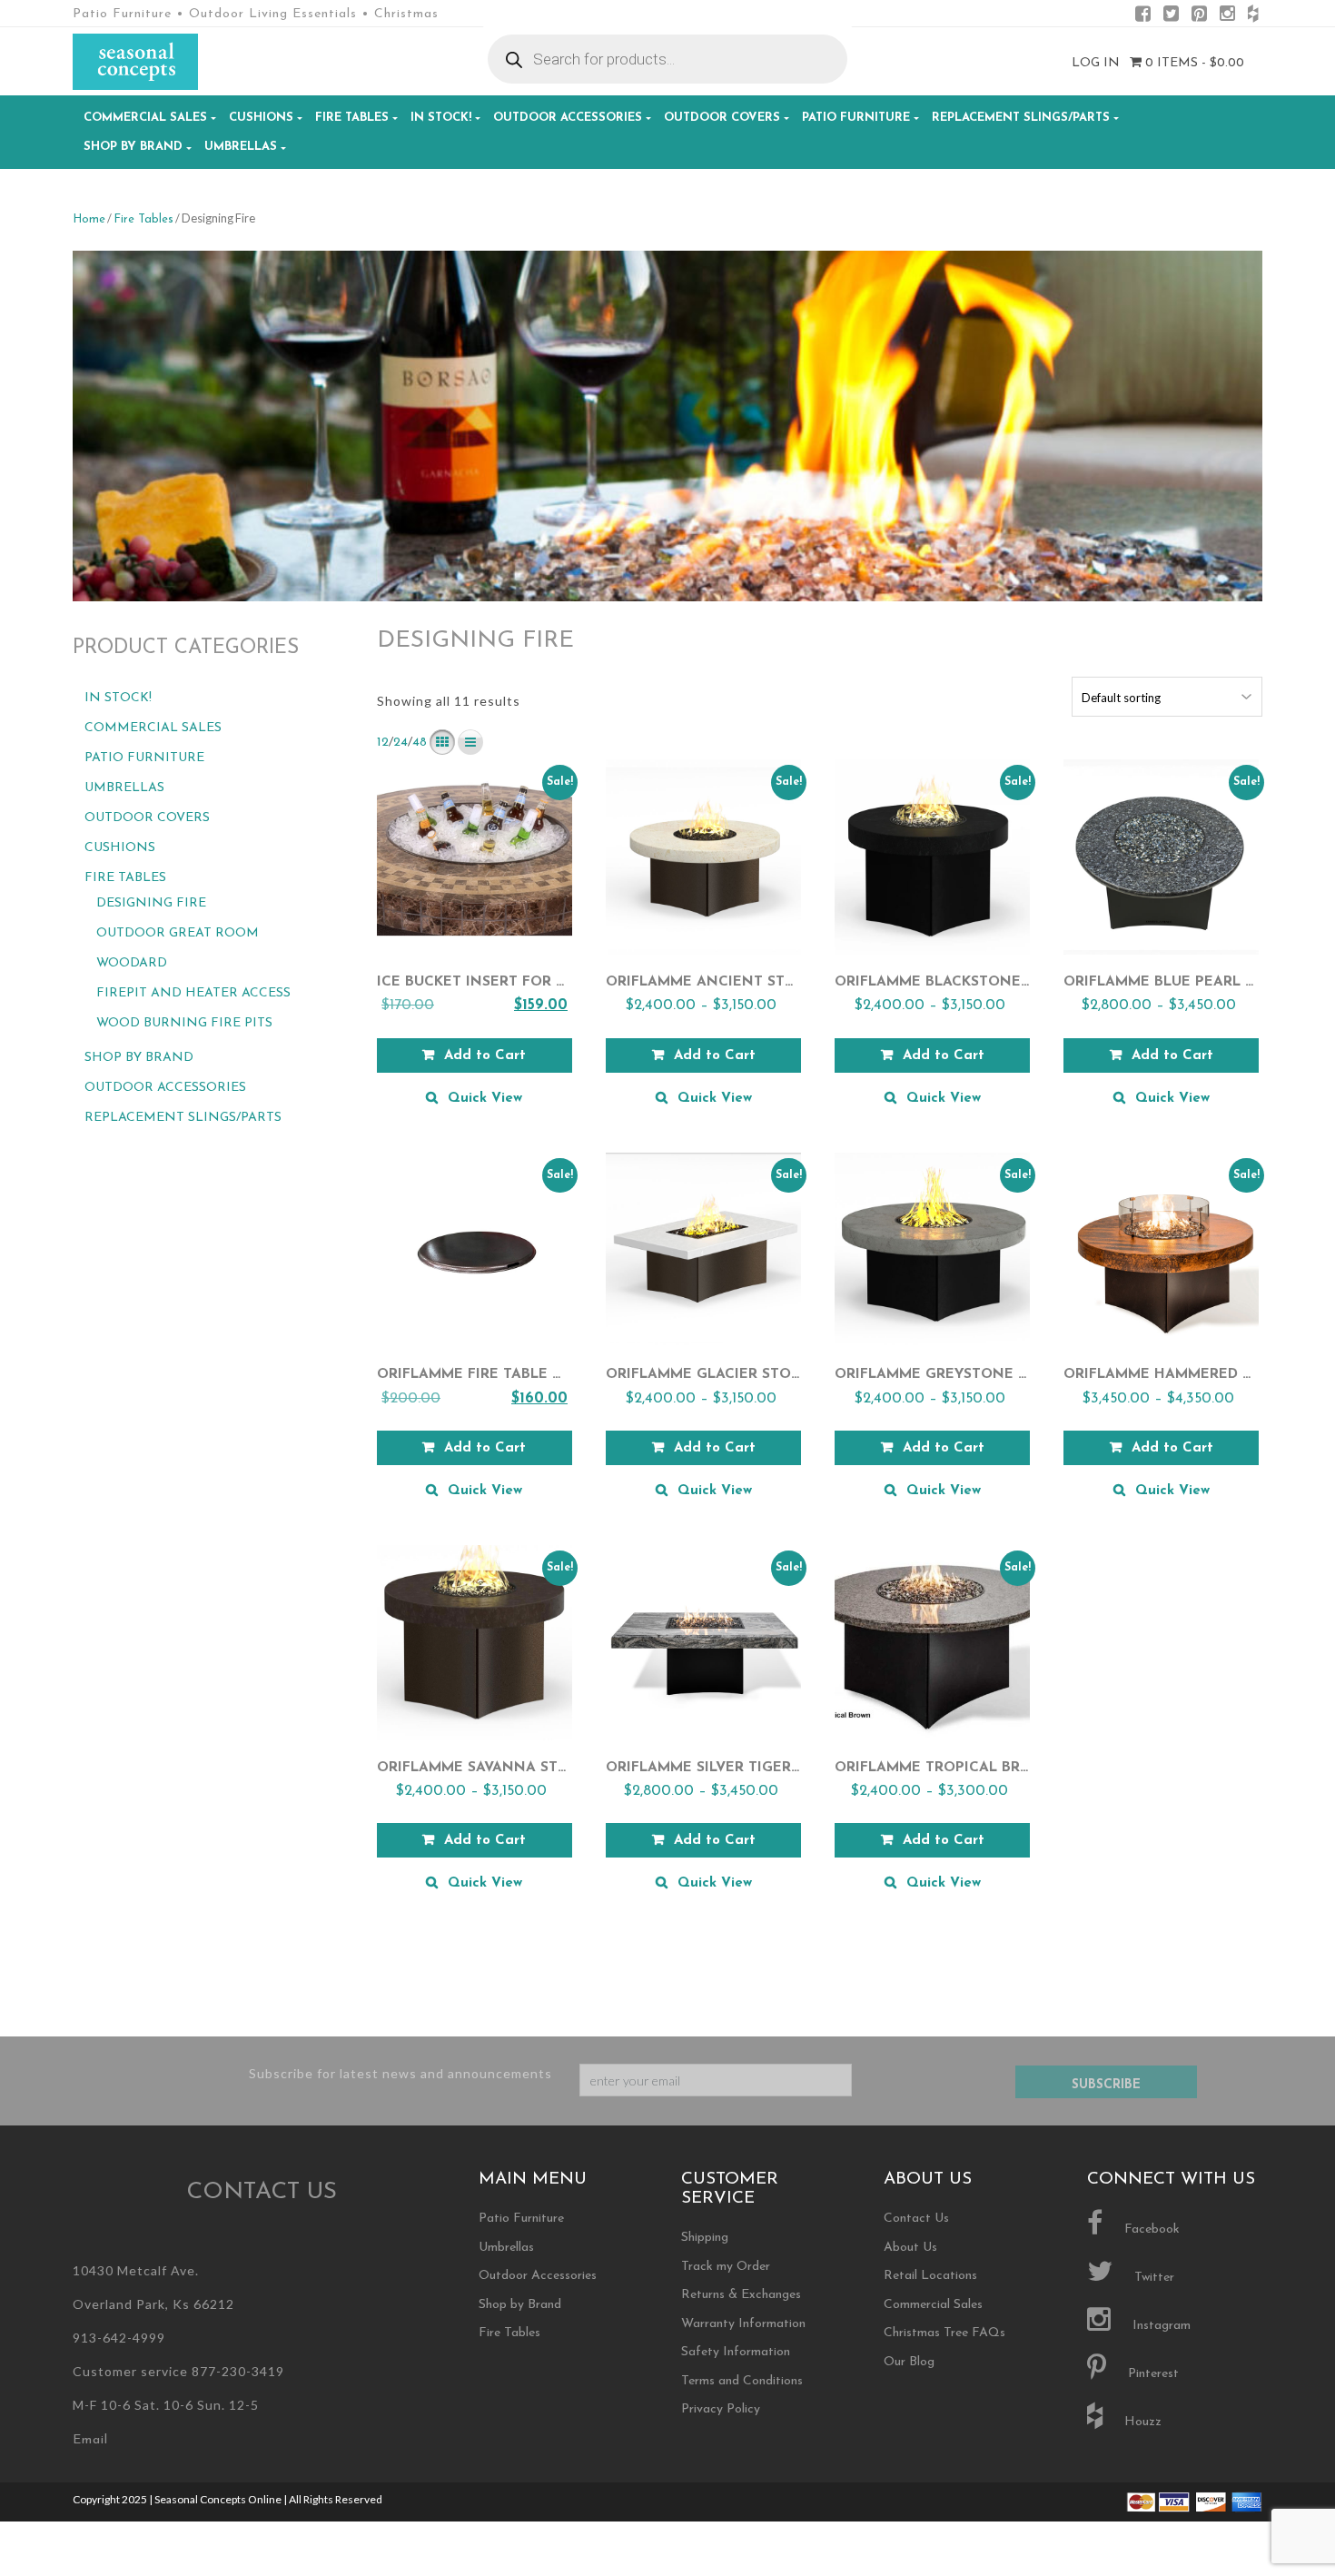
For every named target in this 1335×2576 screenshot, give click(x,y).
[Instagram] (1227, 17)
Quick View (485, 1099)
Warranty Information (743, 2324)
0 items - (1193, 63)
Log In (1096, 63)
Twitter (1152, 2278)
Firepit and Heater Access (193, 993)
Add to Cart (485, 1056)
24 (400, 743)
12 (383, 743)
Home (89, 219)
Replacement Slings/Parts (1021, 118)
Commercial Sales (145, 118)
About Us (910, 2248)
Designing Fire (151, 903)
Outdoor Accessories (568, 118)
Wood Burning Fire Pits (184, 1023)
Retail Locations (930, 2276)
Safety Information (736, 2352)
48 (420, 743)
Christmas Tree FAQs (944, 2333)
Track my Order (726, 2267)
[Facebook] (1143, 17)
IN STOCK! (441, 118)
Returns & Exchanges (741, 2295)
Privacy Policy (721, 2409)
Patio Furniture (856, 118)
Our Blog (909, 2362)
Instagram (1160, 2326)
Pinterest (1152, 2374)
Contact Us (916, 2219)
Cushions (261, 118)
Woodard (132, 963)
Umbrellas (241, 147)
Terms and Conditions (742, 2381)
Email (90, 2440)
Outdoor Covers (722, 118)
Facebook (1150, 2229)
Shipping (705, 2238)
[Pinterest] (1199, 17)
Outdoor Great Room (178, 933)
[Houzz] (1253, 17)
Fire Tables (352, 118)
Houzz (1141, 2422)
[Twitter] (1171, 17)
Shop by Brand (133, 147)
